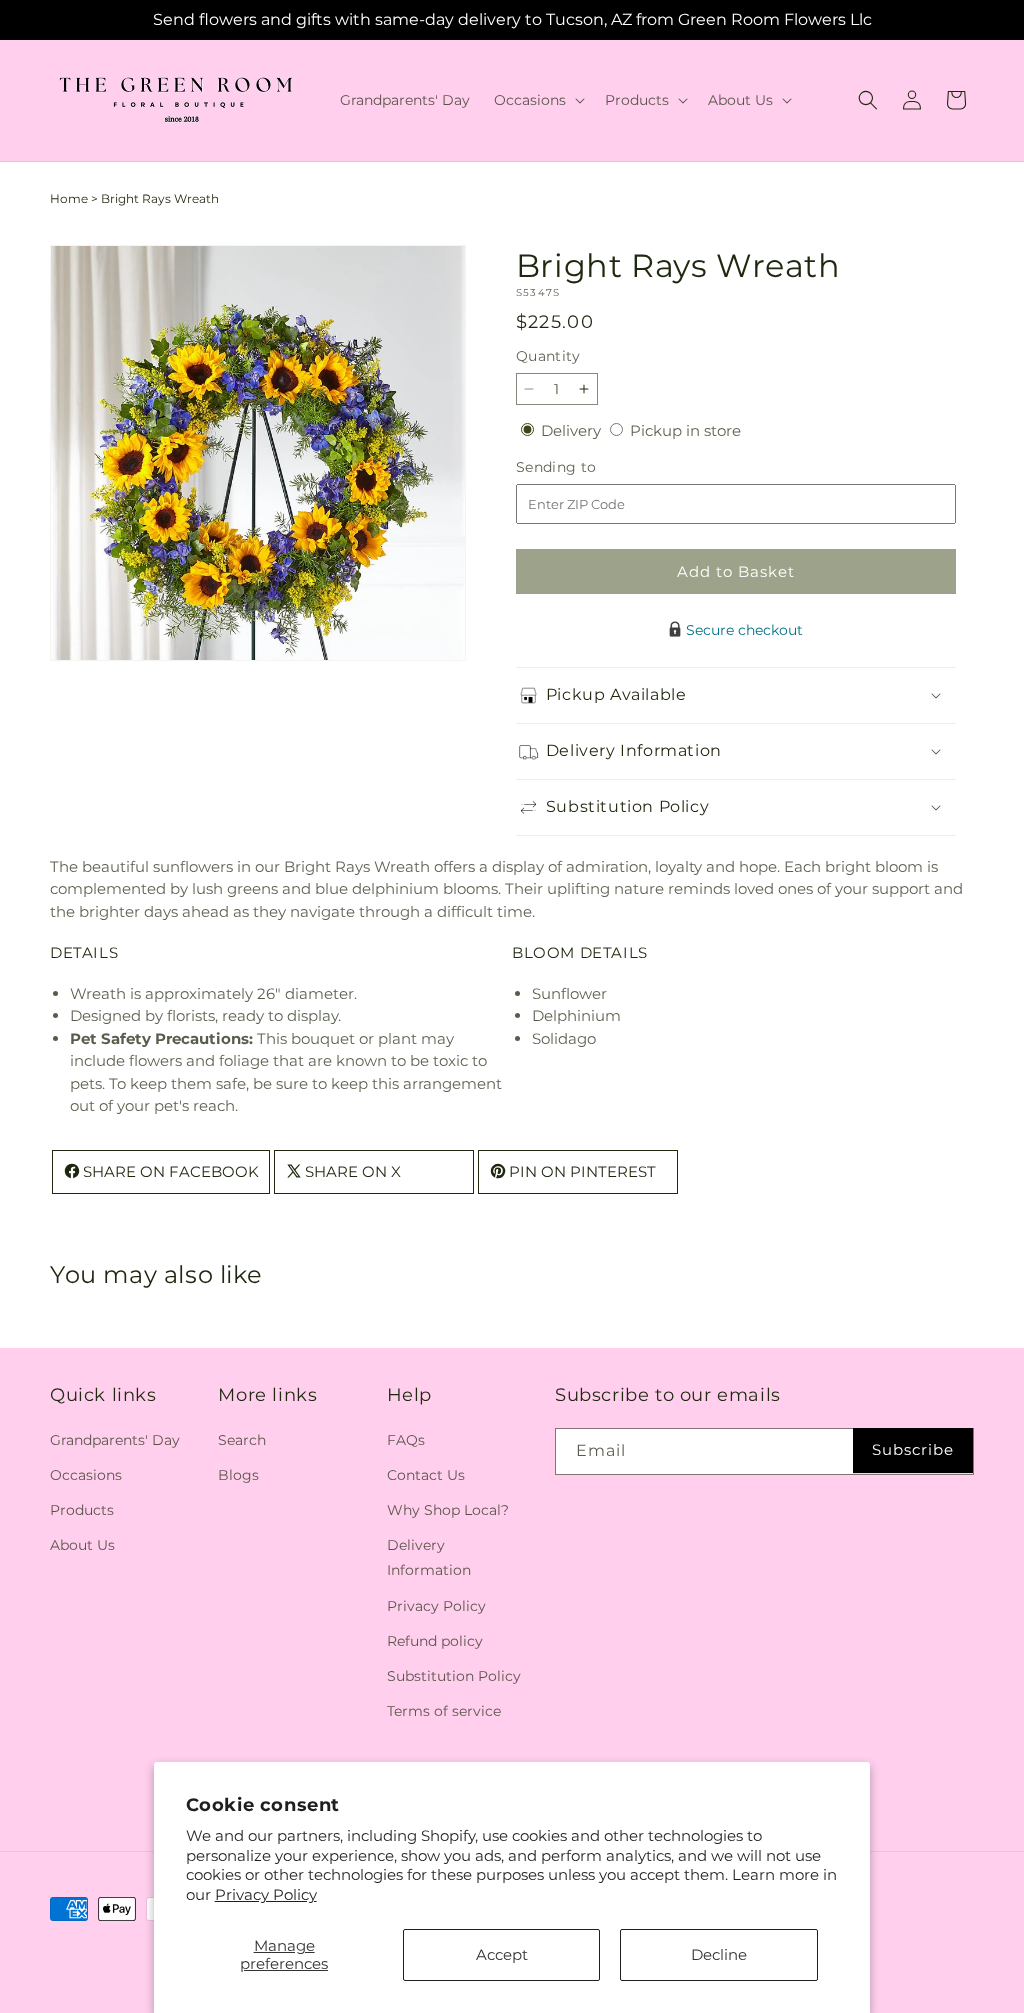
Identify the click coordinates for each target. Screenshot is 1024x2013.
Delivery (573, 430)
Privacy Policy (266, 1894)
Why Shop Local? (448, 1510)
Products (82, 1510)
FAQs (406, 1440)
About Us (82, 1545)
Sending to (586, 467)
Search (242, 1440)
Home (69, 198)
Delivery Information (429, 1557)
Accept (502, 1954)
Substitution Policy (454, 1676)
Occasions (86, 1475)
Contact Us (426, 1475)
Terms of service (444, 1711)
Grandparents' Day (115, 1440)
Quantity (548, 356)
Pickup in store (685, 430)
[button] (537, 100)
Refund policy (435, 1641)
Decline (719, 1954)
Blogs (238, 1475)
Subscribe (913, 1449)
